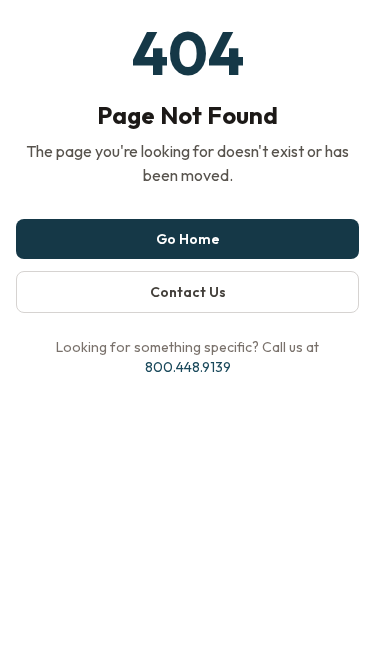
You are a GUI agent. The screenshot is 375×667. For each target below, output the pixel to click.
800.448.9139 (188, 367)
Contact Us (188, 292)
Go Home (188, 239)
